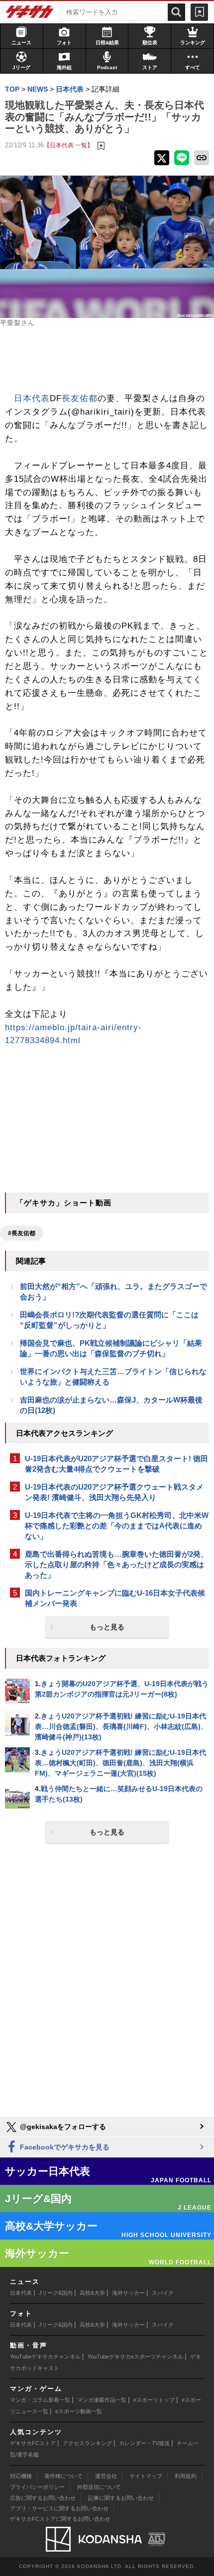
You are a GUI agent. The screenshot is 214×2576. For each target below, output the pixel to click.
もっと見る (107, 1627)
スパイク (163, 2293)
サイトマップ (146, 2476)
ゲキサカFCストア (33, 2443)
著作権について (63, 2476)
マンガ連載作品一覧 (102, 2400)
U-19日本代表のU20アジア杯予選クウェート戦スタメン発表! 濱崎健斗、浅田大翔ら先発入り (114, 1492)
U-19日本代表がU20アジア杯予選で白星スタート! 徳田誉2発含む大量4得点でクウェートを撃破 (116, 1464)
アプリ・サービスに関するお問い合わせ (59, 2508)
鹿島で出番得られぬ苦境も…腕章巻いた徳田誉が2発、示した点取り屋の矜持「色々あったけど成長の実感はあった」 (116, 1564)
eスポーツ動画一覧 (79, 2411)
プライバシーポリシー (37, 2487)
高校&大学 (92, 2293)
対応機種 (21, 2476)
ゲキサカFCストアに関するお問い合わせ (60, 2519)
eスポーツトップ (154, 2400)
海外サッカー (128, 2293)
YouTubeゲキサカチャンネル (45, 2357)
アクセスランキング (87, 2443)
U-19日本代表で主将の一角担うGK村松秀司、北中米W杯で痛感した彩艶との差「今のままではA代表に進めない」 (117, 1526)
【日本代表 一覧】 (68, 145)
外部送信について (99, 2487)
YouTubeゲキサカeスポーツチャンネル (135, 2357)
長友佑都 (80, 398)
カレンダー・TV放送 (144, 2443)
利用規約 (186, 2476)
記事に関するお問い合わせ (121, 2498)
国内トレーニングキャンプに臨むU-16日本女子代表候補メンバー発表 (115, 1598)
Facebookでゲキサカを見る (64, 2147)
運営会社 (106, 2476)
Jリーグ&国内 (56, 2293)
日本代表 (32, 398)
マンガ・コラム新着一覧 (40, 2400)
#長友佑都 (22, 1233)
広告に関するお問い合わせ (43, 2498)
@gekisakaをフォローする (62, 2127)
